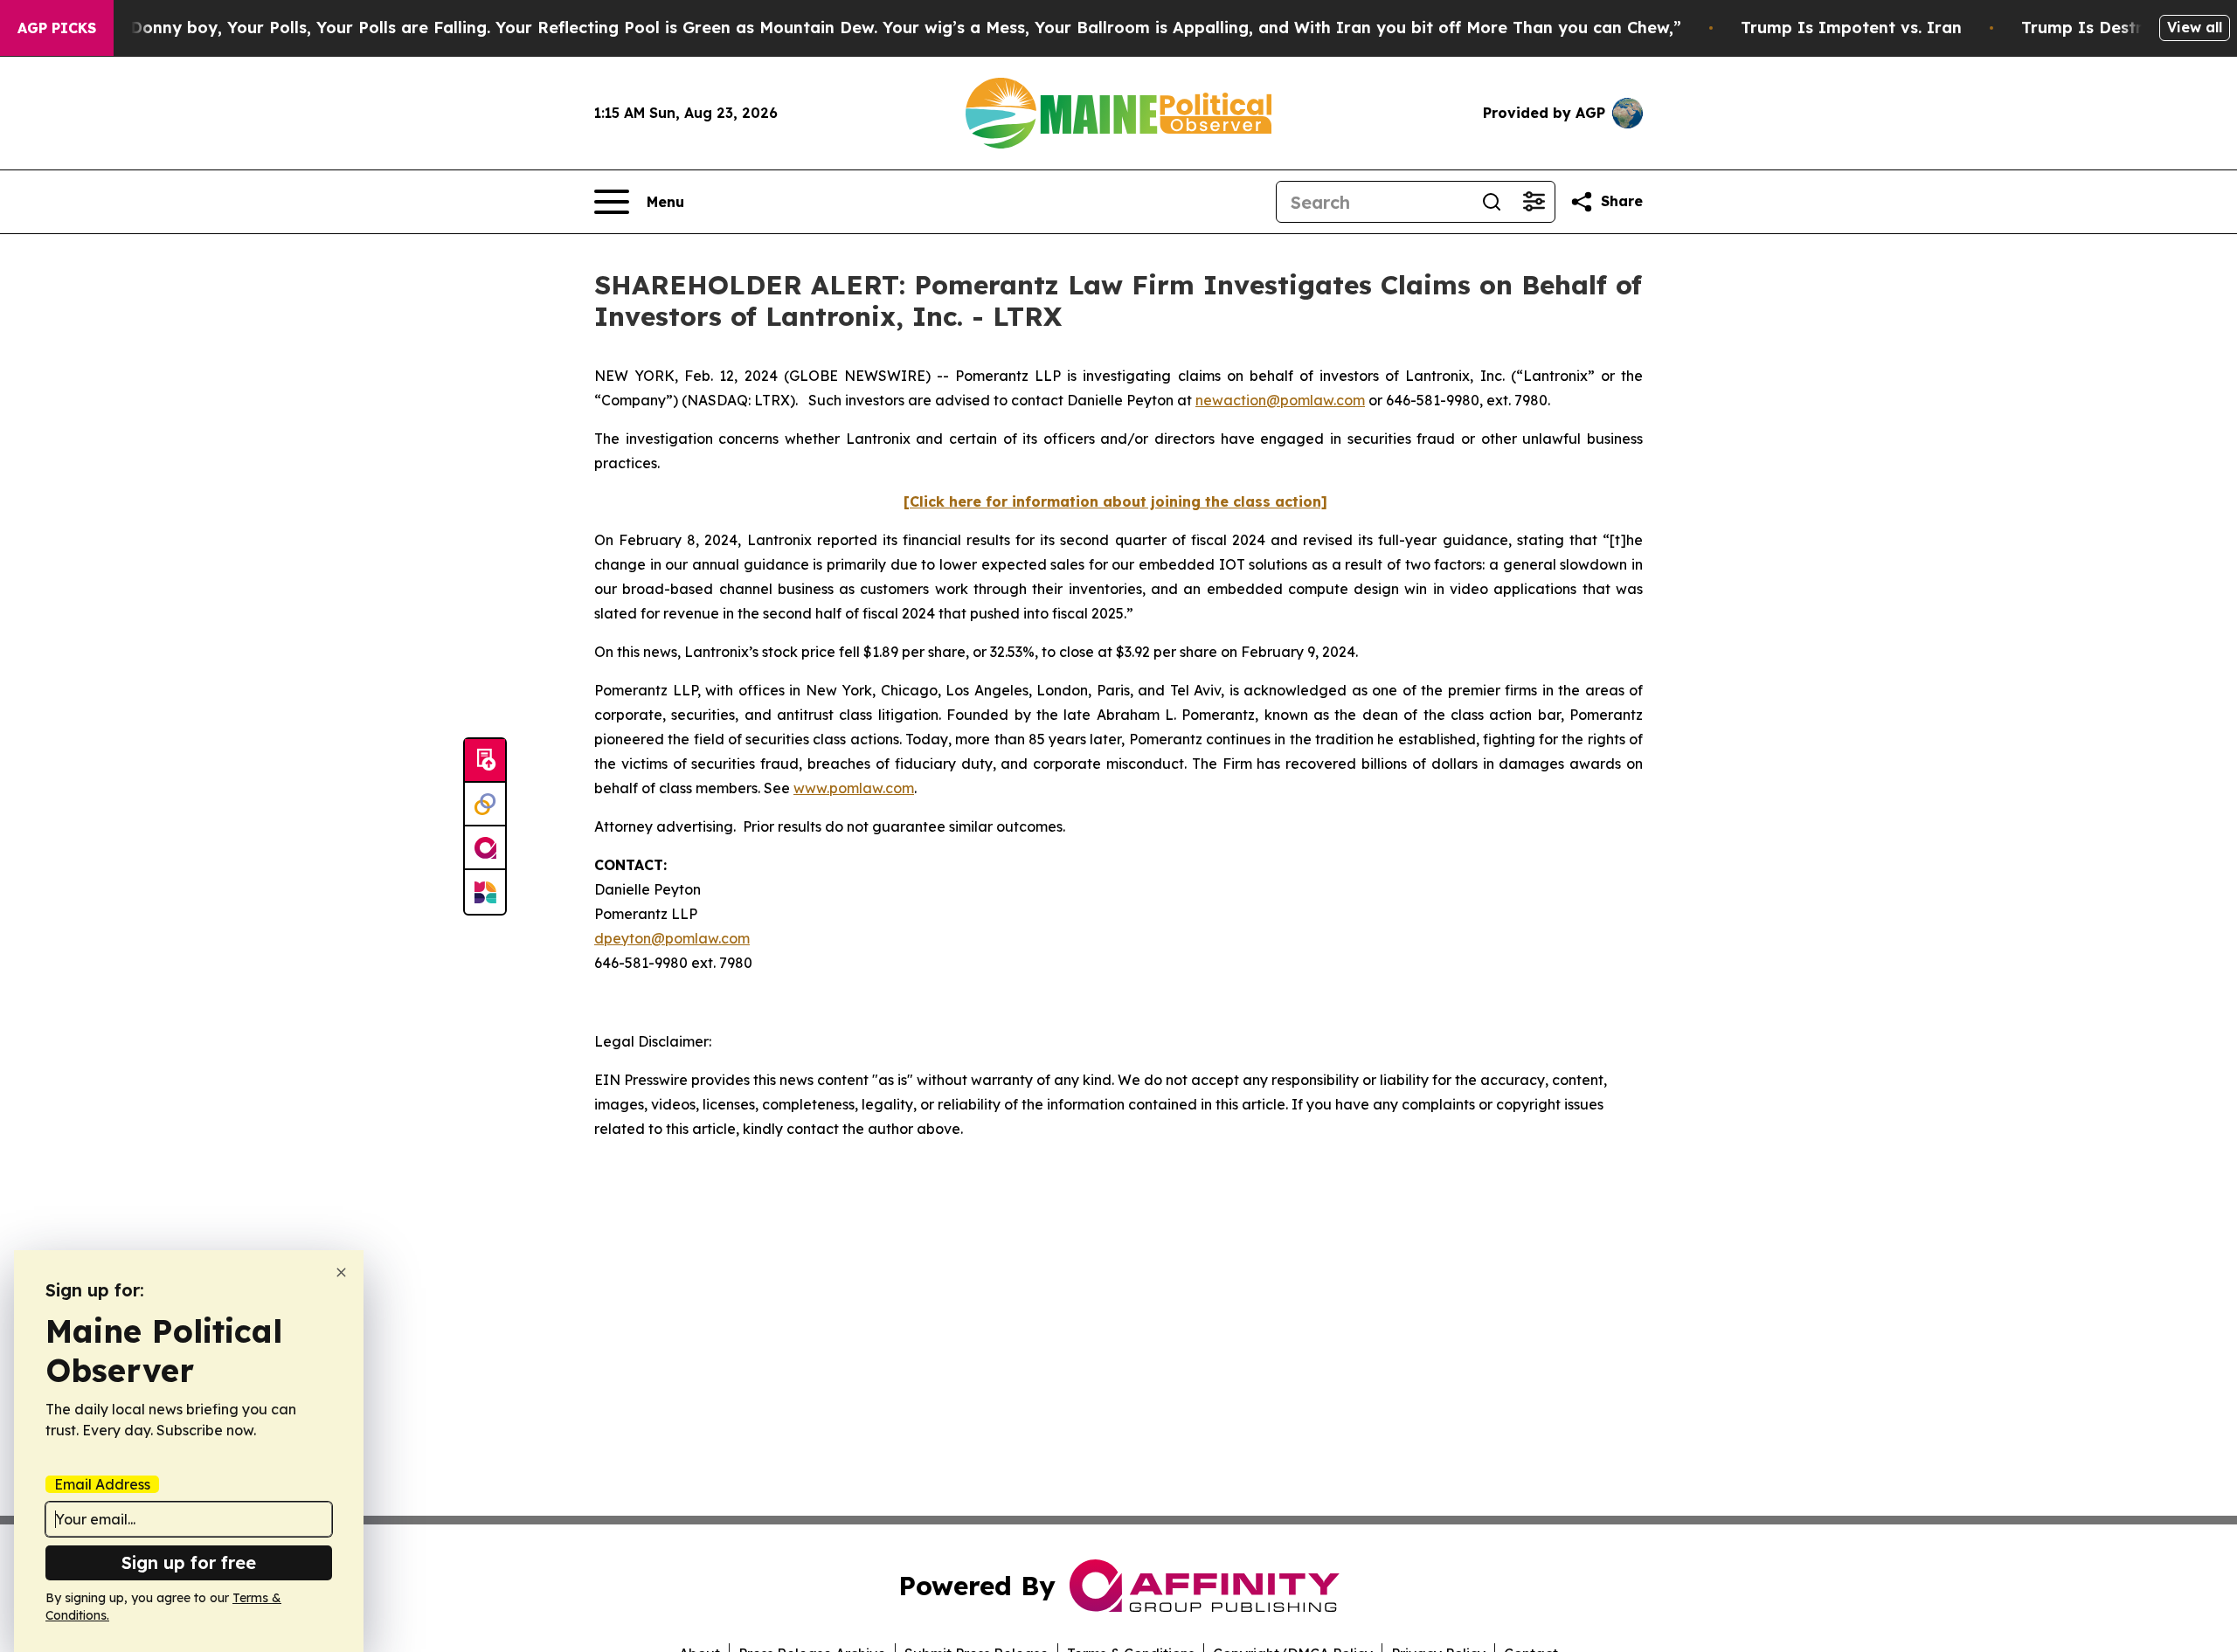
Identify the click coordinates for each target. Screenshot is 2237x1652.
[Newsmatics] (485, 892)
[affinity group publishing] (485, 848)
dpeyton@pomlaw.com (672, 938)
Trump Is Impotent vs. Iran (1851, 28)
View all (2195, 27)
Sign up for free (189, 1562)
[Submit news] (485, 761)
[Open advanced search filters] (1534, 202)
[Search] (1492, 202)
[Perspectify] (485, 805)
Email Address (102, 1484)
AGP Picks (57, 28)
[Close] (341, 1272)
